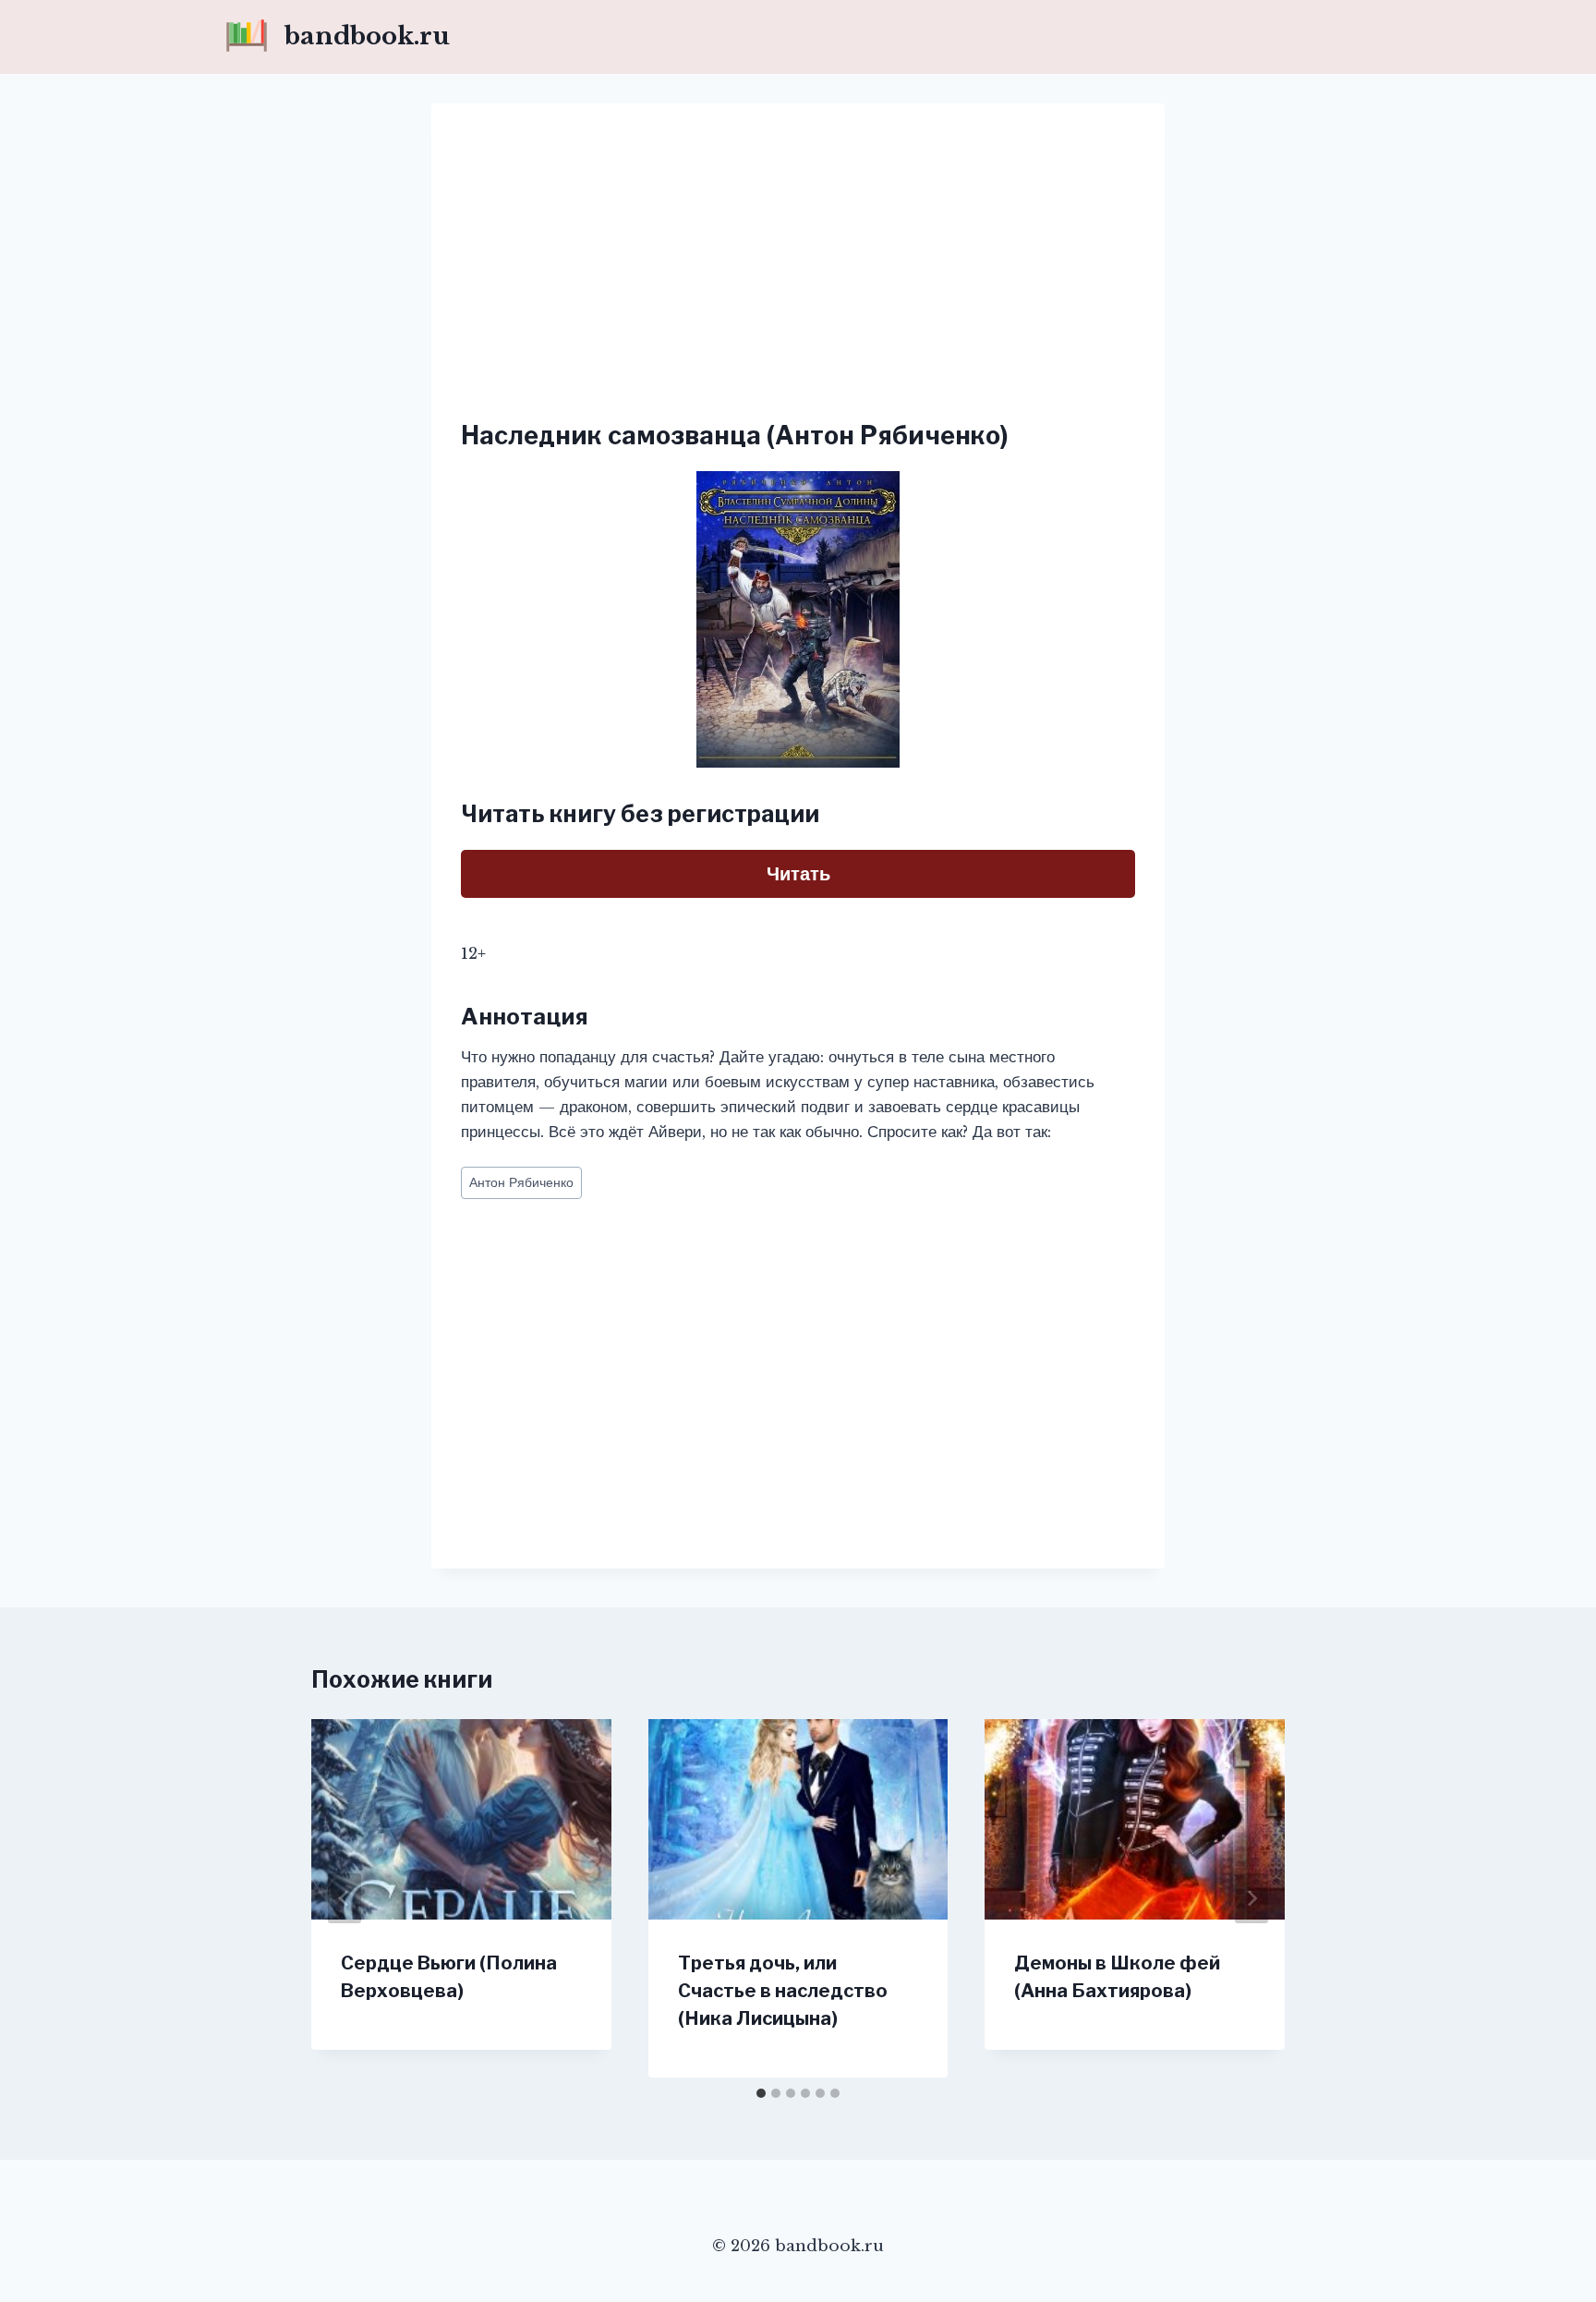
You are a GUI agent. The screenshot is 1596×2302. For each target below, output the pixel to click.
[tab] (761, 2093)
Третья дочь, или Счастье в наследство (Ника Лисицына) (783, 1991)
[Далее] (1251, 1898)
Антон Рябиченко (521, 1183)
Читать (798, 874)
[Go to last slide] (345, 1898)
